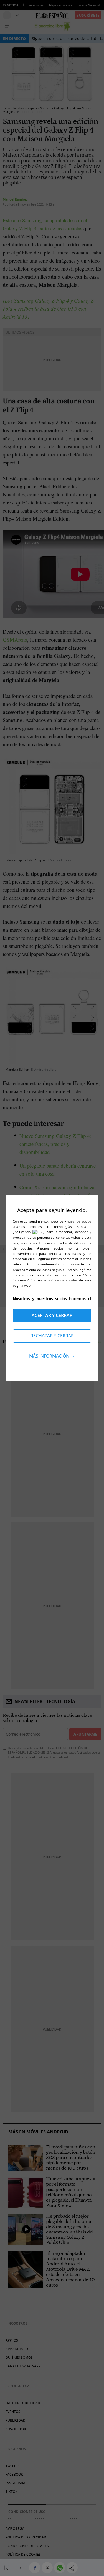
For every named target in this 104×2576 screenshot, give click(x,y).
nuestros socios (79, 1221)
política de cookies (63, 1280)
